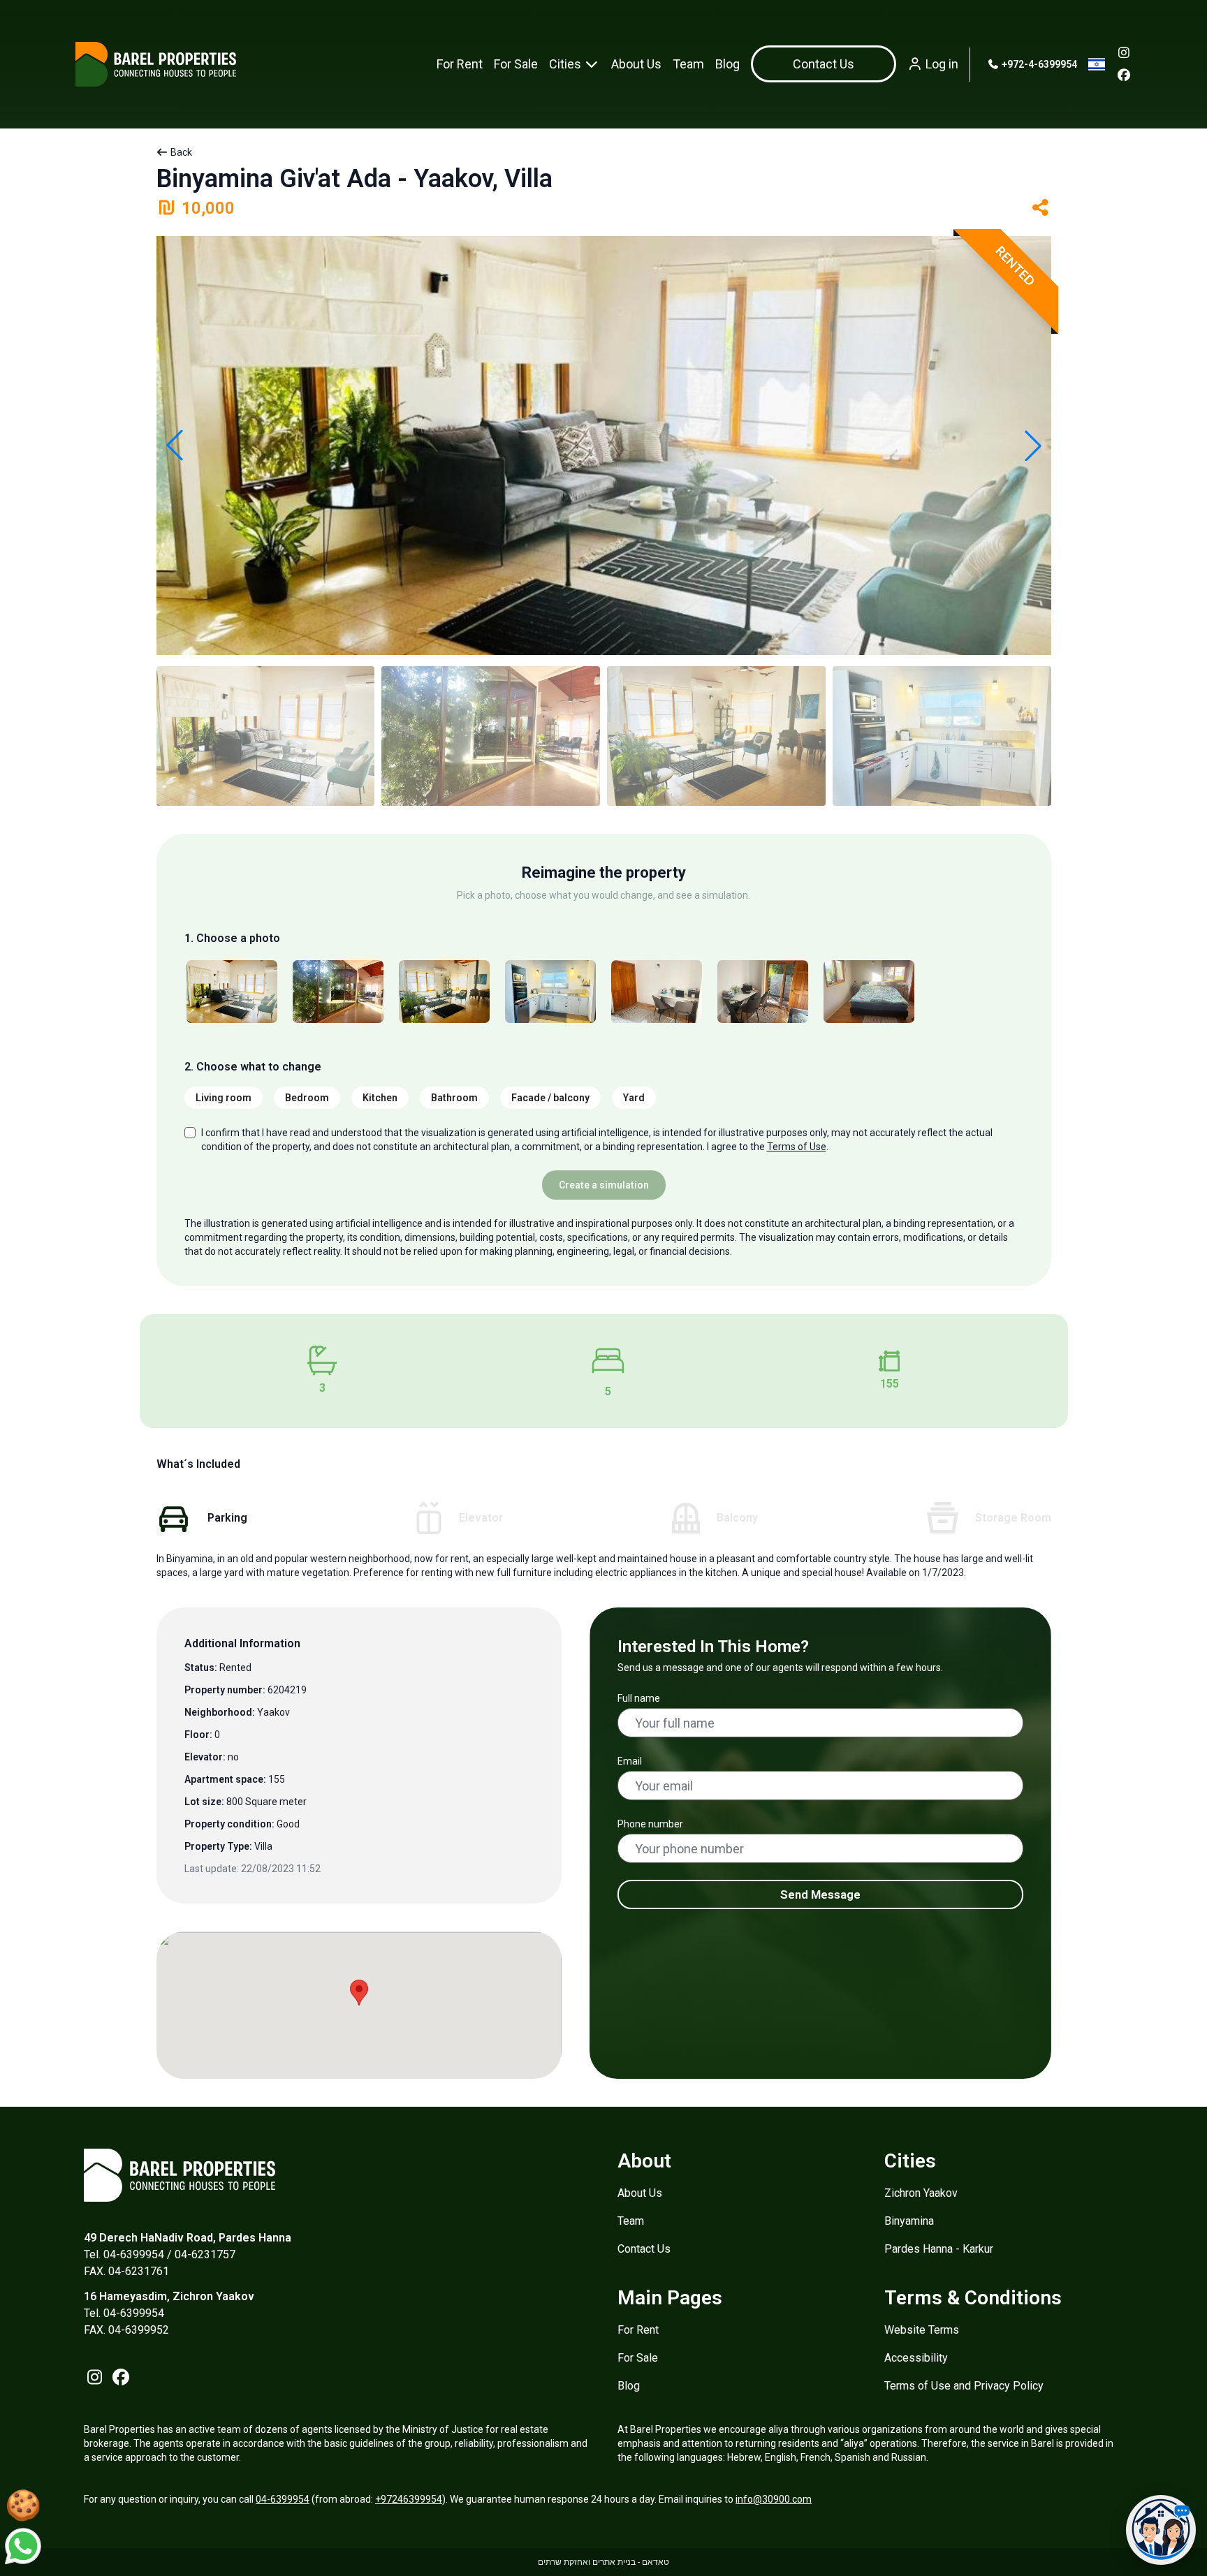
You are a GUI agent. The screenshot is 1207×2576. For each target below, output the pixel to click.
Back (180, 152)
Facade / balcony (550, 1098)
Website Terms (922, 2330)
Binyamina (909, 2221)
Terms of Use (797, 1147)
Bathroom (454, 1098)
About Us (636, 64)
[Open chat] (1161, 2530)
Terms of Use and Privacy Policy (964, 2386)
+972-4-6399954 (1038, 64)
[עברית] (1097, 64)
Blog (727, 64)
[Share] (1041, 208)
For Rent (460, 64)
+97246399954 (409, 2499)
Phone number (650, 1824)
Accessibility (916, 2358)
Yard (634, 1098)
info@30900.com (774, 2499)
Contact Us (644, 2249)
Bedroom (307, 1098)
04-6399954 (283, 2499)
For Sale (516, 64)
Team (688, 64)
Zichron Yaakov (921, 2193)
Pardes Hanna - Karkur (939, 2249)
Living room (224, 1098)
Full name (639, 1698)
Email (630, 1761)
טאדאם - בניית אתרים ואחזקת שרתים (603, 2562)
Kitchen (380, 1098)
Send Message (820, 1894)
